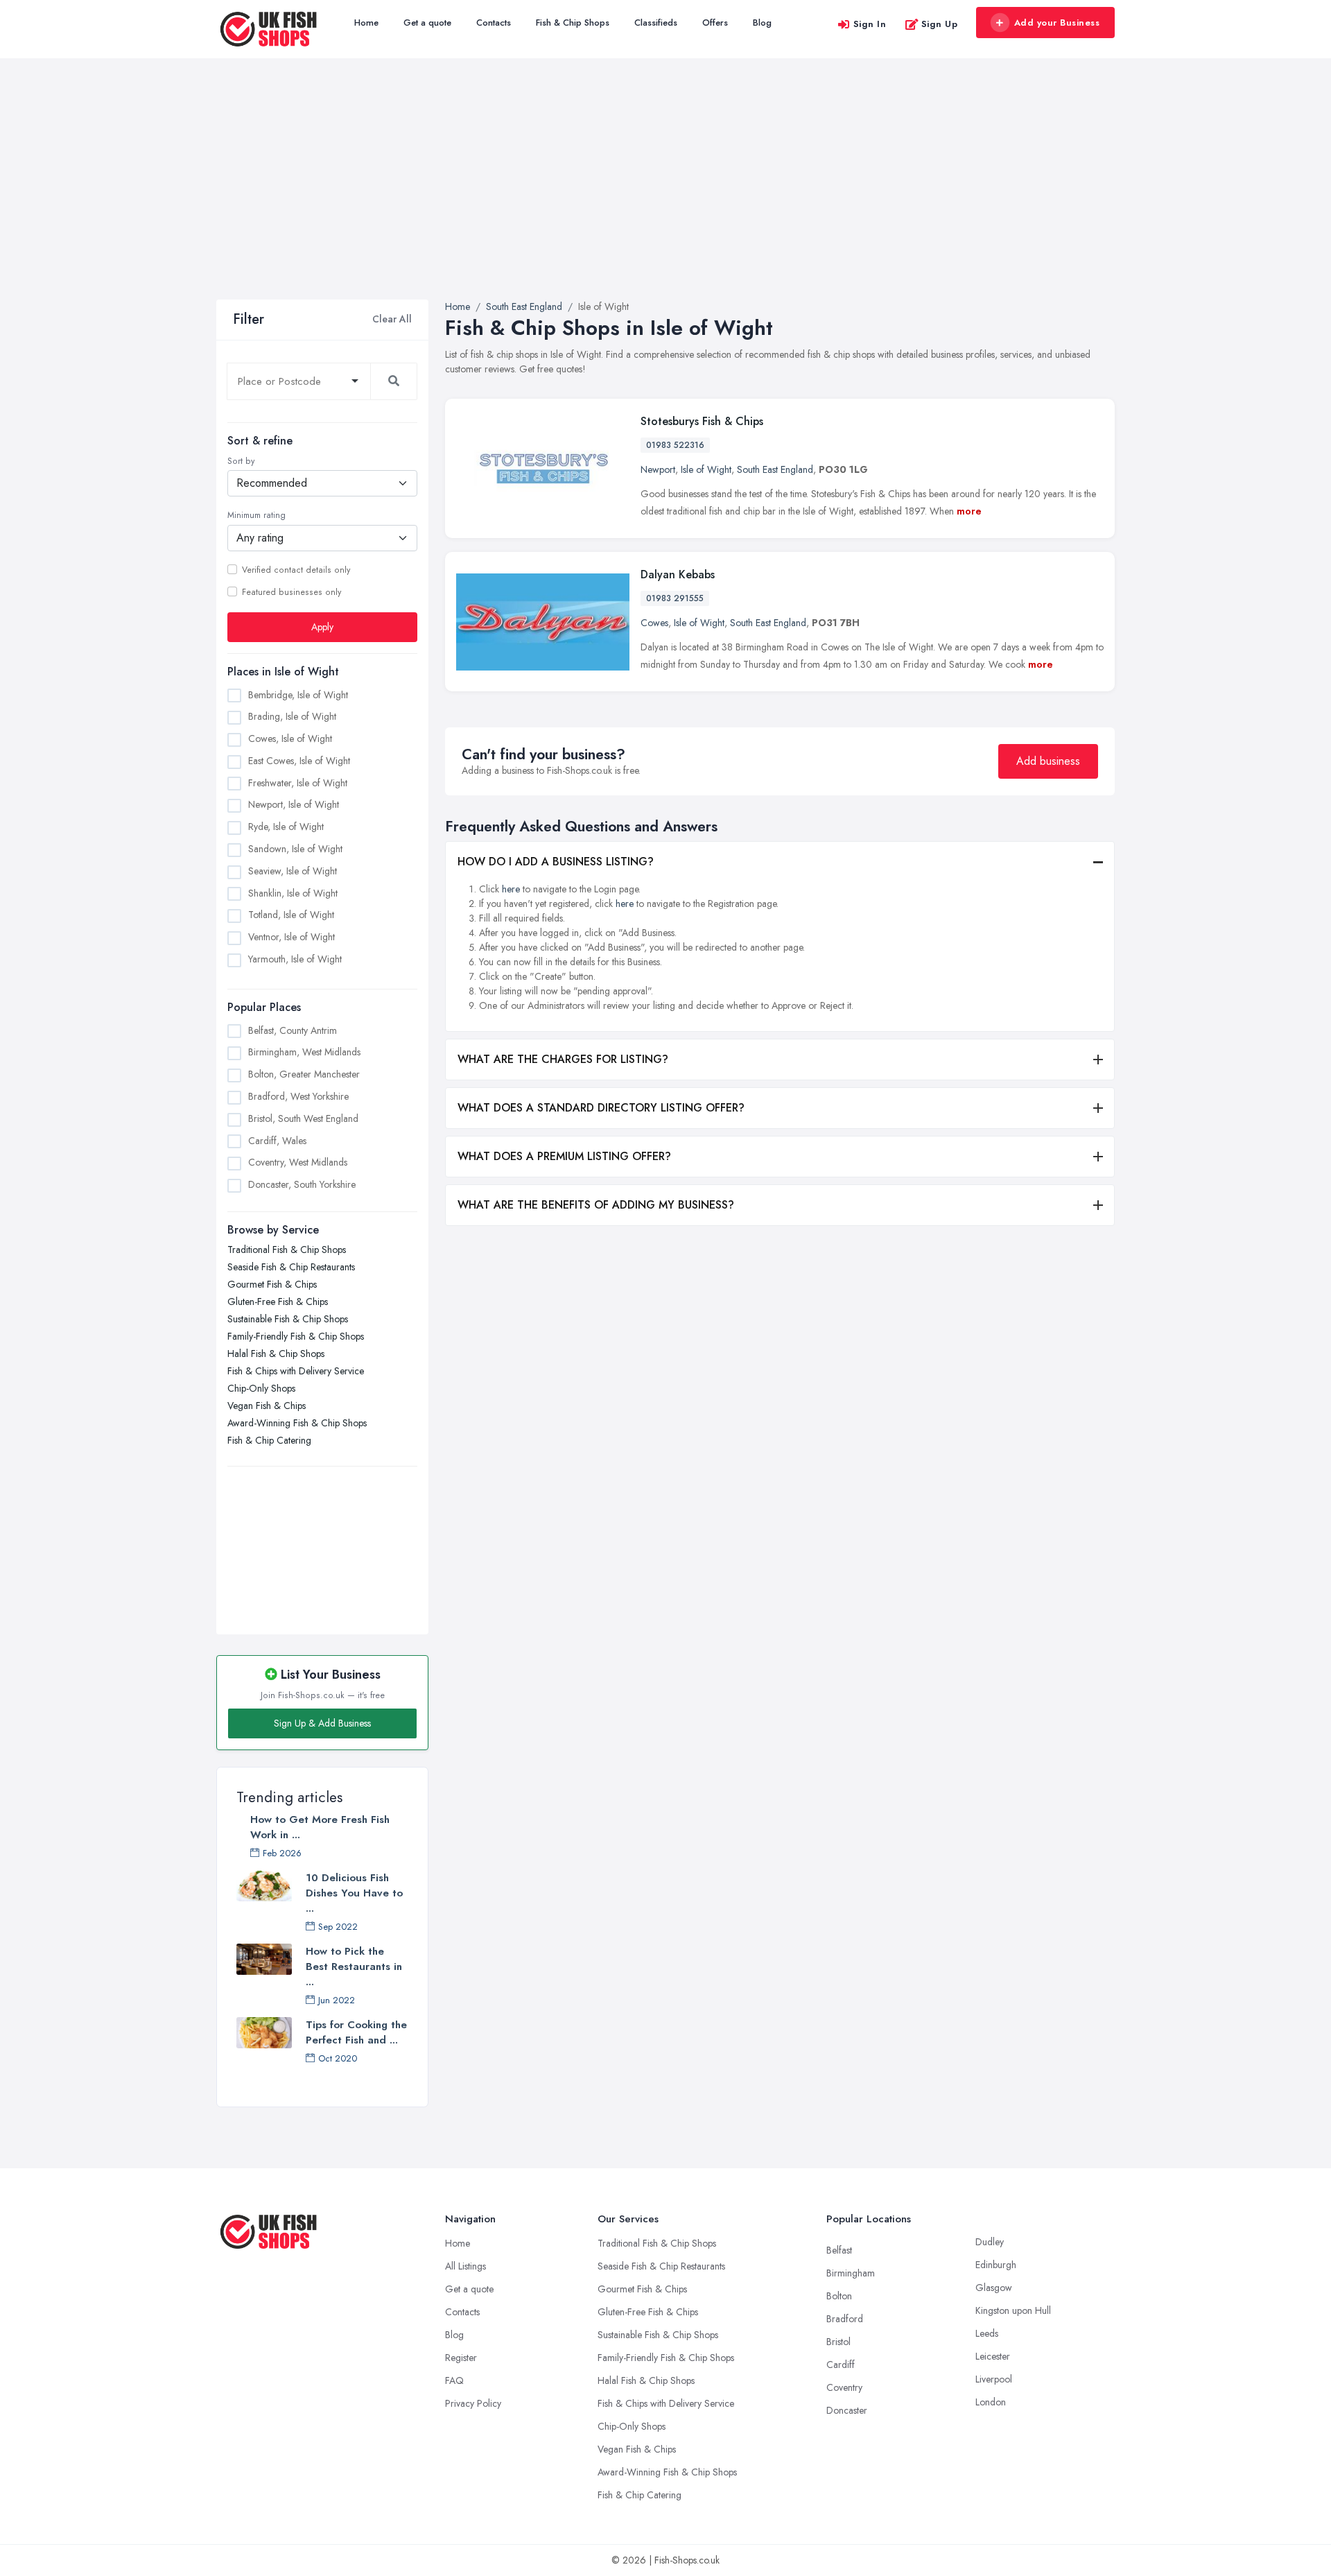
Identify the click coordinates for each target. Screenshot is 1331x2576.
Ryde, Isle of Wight (286, 827)
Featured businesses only (292, 592)
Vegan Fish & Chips (267, 1406)
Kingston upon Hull (1013, 2310)
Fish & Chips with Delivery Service (296, 1371)
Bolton (839, 2296)
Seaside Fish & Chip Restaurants (291, 1267)
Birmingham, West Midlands (304, 1052)
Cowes (654, 623)
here (511, 889)
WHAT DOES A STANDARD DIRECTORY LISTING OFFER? (601, 1108)
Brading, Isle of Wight (292, 716)
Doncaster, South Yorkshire (302, 1184)
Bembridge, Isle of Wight (298, 695)
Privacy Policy (473, 2403)
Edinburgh (996, 2265)
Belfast (839, 2250)
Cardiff (841, 2365)
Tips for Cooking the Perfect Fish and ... (356, 2032)
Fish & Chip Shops (573, 23)
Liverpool (994, 2379)
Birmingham (851, 2273)
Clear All (392, 319)
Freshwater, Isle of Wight (298, 783)
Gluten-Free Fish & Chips (278, 1302)
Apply (322, 627)
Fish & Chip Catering (269, 1440)
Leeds (987, 2333)
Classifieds (656, 23)
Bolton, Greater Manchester (304, 1074)
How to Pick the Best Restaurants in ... (354, 1966)
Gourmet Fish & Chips (272, 1284)
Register (461, 2358)
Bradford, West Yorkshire (298, 1096)
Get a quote (427, 23)
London (991, 2402)
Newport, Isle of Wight (294, 804)
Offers (715, 23)
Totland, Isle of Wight (291, 915)
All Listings (466, 2266)
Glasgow (994, 2288)
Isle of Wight (706, 469)
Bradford (845, 2319)
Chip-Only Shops (261, 1388)
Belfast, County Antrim (293, 1030)
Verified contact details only (296, 570)
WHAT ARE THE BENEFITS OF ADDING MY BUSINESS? (596, 1205)
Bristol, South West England (303, 1118)
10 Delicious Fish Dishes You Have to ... (354, 1893)
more (969, 511)
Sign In (870, 24)
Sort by (241, 461)
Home (366, 23)
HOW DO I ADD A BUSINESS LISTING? (556, 862)
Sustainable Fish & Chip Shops (288, 1319)
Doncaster (847, 2410)
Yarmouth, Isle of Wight (295, 959)
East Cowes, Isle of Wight (299, 761)
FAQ (454, 2380)
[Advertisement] (665, 196)
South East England (775, 469)
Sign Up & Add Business (322, 1723)
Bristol (838, 2342)
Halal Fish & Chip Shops (276, 1354)
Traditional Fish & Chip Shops (287, 1250)
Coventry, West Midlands (298, 1162)
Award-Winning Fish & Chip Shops (297, 1423)
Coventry (844, 2387)
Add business (1048, 761)
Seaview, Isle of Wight (293, 871)
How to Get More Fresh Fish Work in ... (320, 1827)
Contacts (494, 23)
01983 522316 (675, 445)
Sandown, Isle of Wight (295, 849)
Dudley (990, 2242)
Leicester (993, 2356)
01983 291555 (675, 598)
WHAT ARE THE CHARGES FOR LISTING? (563, 1059)
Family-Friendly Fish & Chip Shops (296, 1336)
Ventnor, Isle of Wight (292, 937)
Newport (658, 469)
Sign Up (940, 24)
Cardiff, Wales (277, 1141)
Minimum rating (256, 515)
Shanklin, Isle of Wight (293, 893)
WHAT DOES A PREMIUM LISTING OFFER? (564, 1156)
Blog (762, 23)
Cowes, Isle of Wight (290, 738)
